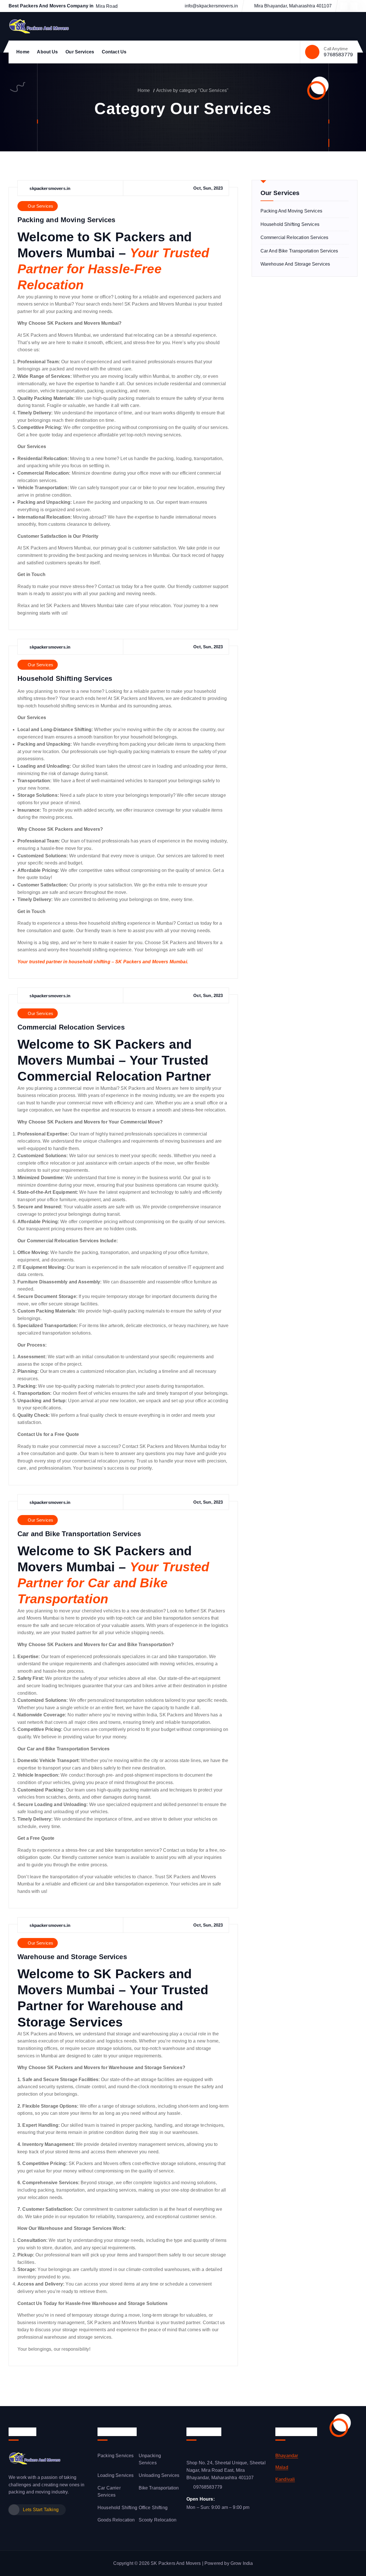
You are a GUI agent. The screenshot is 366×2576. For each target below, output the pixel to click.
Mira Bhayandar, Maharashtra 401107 (293, 6)
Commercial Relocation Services (71, 1027)
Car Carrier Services (109, 2492)
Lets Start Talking (41, 2510)
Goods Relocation (116, 2520)
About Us (47, 52)
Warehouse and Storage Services (72, 1957)
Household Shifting (117, 2508)
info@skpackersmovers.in (211, 6)
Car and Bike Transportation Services (79, 1534)
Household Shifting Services (65, 678)
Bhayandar (287, 2456)
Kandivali (285, 2479)
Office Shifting (153, 2508)
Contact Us (114, 52)
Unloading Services (159, 2475)
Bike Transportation (159, 2488)
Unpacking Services (150, 2459)
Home (23, 52)
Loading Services (116, 2475)
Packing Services (116, 2456)
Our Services (80, 52)
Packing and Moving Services (66, 220)
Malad (282, 2467)
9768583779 (338, 55)
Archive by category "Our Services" (192, 90)
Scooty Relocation (158, 2520)
